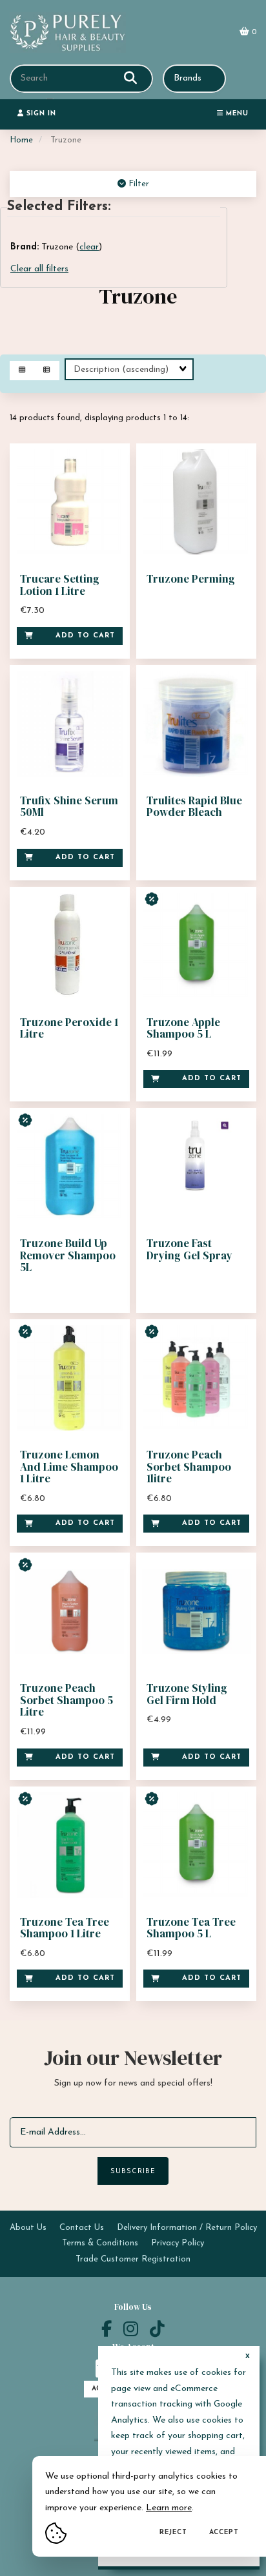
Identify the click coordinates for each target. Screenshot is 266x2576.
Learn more (169, 2508)
